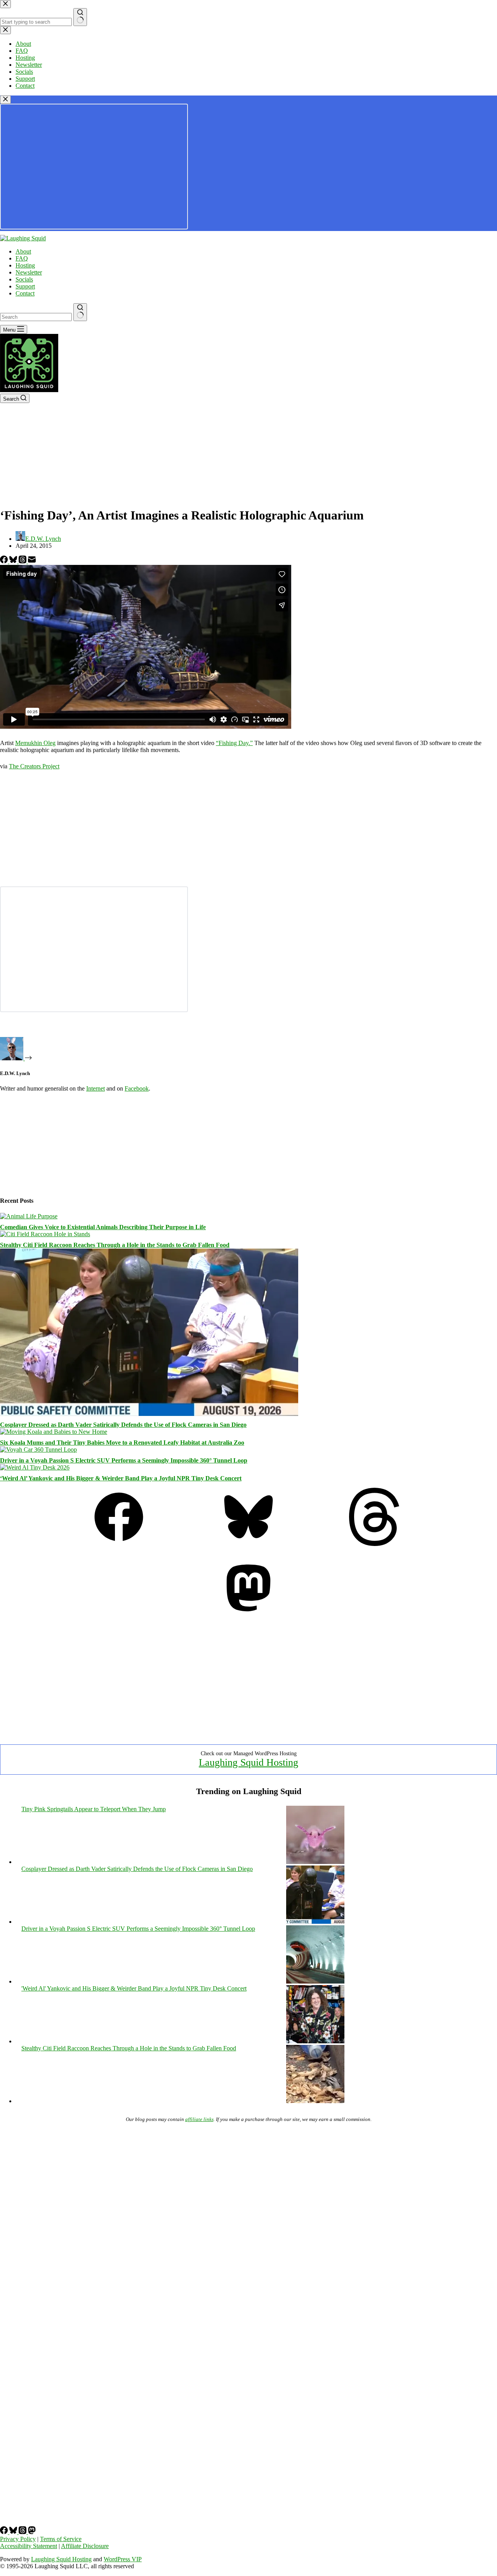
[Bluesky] (14, 561)
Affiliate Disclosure (85, 2546)
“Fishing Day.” (234, 743)
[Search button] (80, 312)
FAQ (22, 258)
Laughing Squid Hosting (248, 1762)
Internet (96, 1088)
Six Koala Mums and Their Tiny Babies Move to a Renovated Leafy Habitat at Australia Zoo (122, 1443)
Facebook (137, 1088)
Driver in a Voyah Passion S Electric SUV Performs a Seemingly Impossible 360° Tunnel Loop (124, 1460)
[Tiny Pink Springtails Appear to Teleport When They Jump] (315, 1862)
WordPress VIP (123, 2559)
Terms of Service (61, 2539)
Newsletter (29, 272)
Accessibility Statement (29, 2546)
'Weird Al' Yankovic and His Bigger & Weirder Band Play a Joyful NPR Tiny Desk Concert (134, 1988)
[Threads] (23, 561)
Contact (25, 293)
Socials (24, 279)
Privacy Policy (18, 2539)
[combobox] (36, 317)
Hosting (25, 265)
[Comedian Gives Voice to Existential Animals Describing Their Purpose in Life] (29, 1216)
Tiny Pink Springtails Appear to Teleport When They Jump (94, 1809)
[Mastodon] (248, 1615)
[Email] (32, 561)
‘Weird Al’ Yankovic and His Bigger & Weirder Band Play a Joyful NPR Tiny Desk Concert (121, 1478)
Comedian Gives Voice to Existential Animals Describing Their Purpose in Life (103, 1227)
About (23, 251)
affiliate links (199, 2119)
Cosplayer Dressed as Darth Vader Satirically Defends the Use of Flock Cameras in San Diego (123, 1425)
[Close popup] (5, 100)
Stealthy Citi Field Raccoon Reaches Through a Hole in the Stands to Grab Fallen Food (115, 1245)
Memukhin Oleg (35, 743)
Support (25, 286)
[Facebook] (5, 561)
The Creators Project (34, 766)
